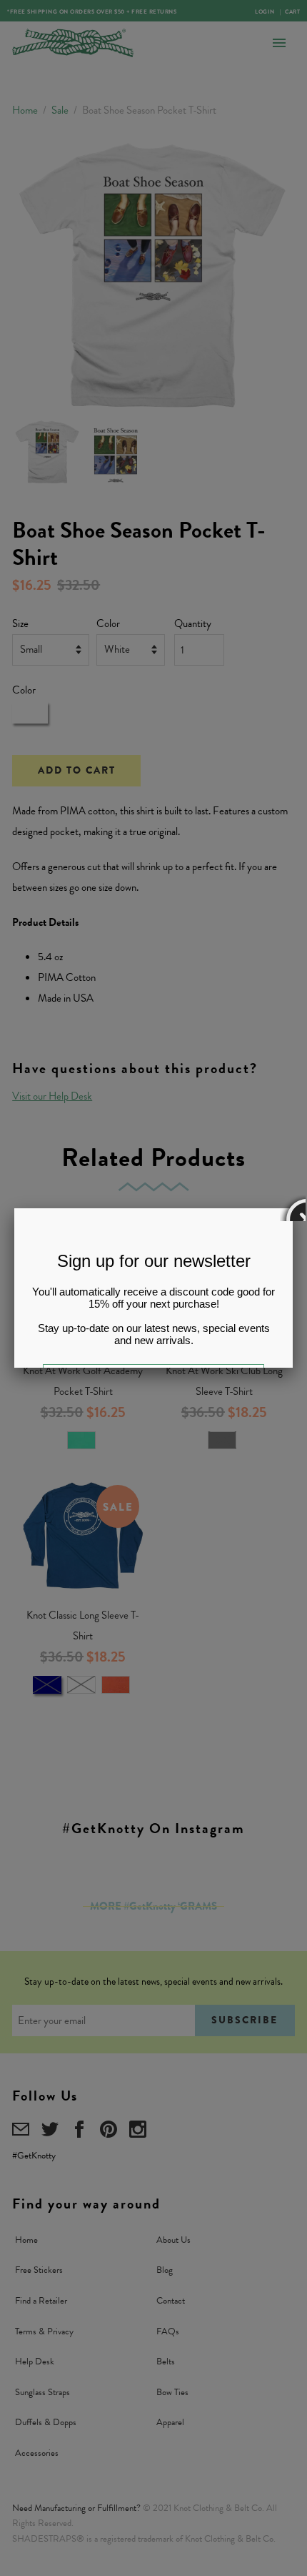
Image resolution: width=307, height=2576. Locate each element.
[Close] (293, 1208)
